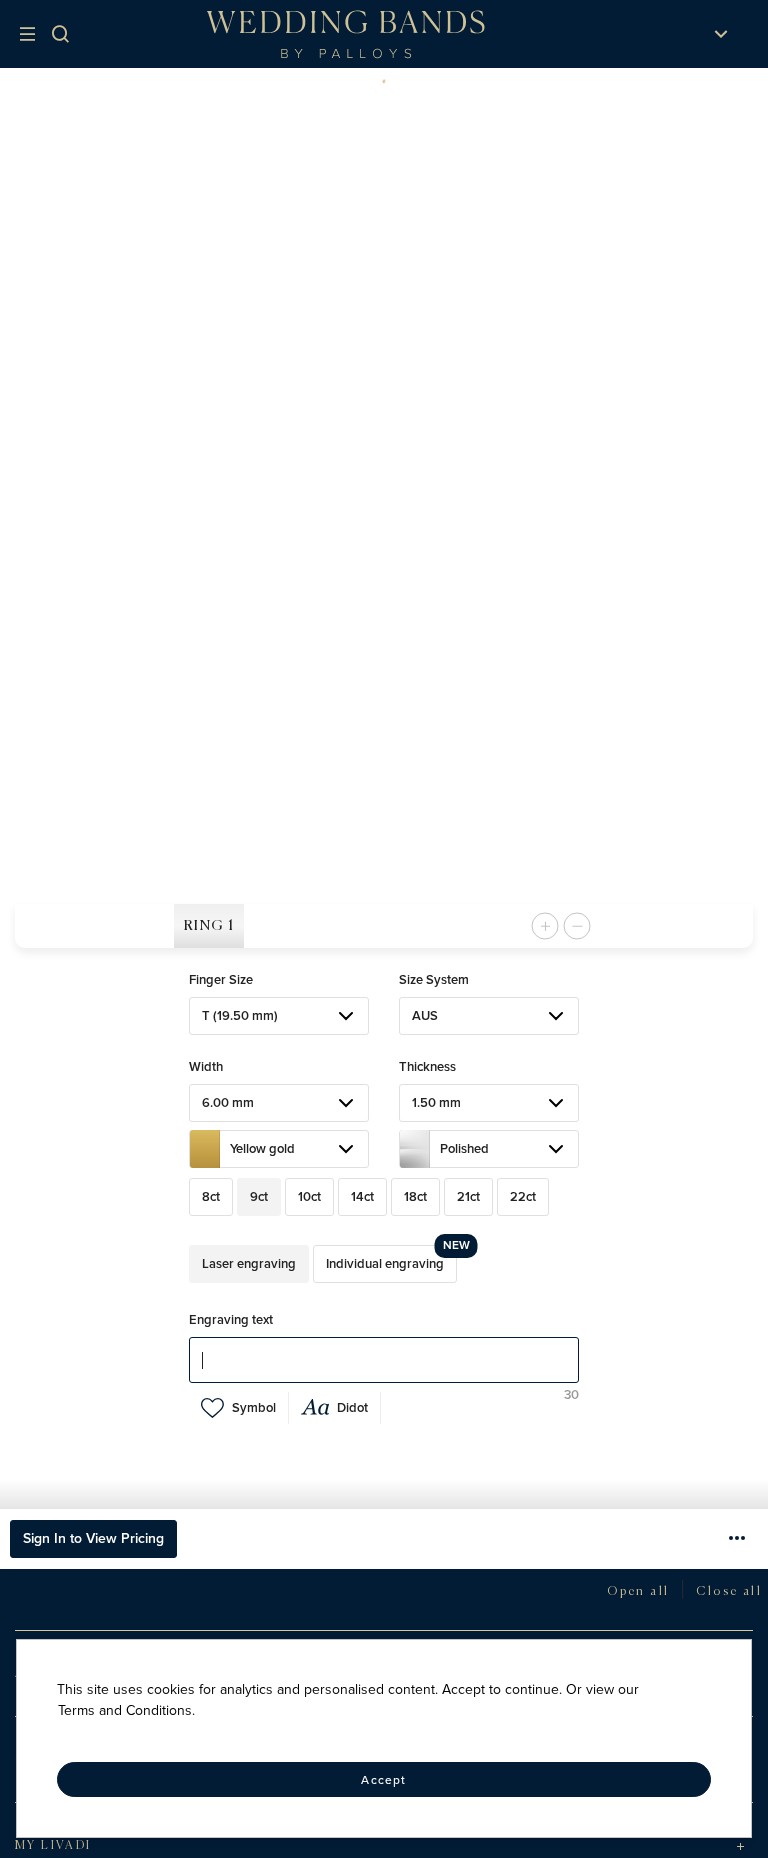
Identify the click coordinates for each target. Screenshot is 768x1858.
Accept (383, 1779)
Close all (729, 1592)
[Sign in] (657, 34)
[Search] (73, 34)
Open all (638, 1592)
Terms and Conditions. (126, 1710)
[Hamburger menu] (32, 34)
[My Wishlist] (683, 34)
